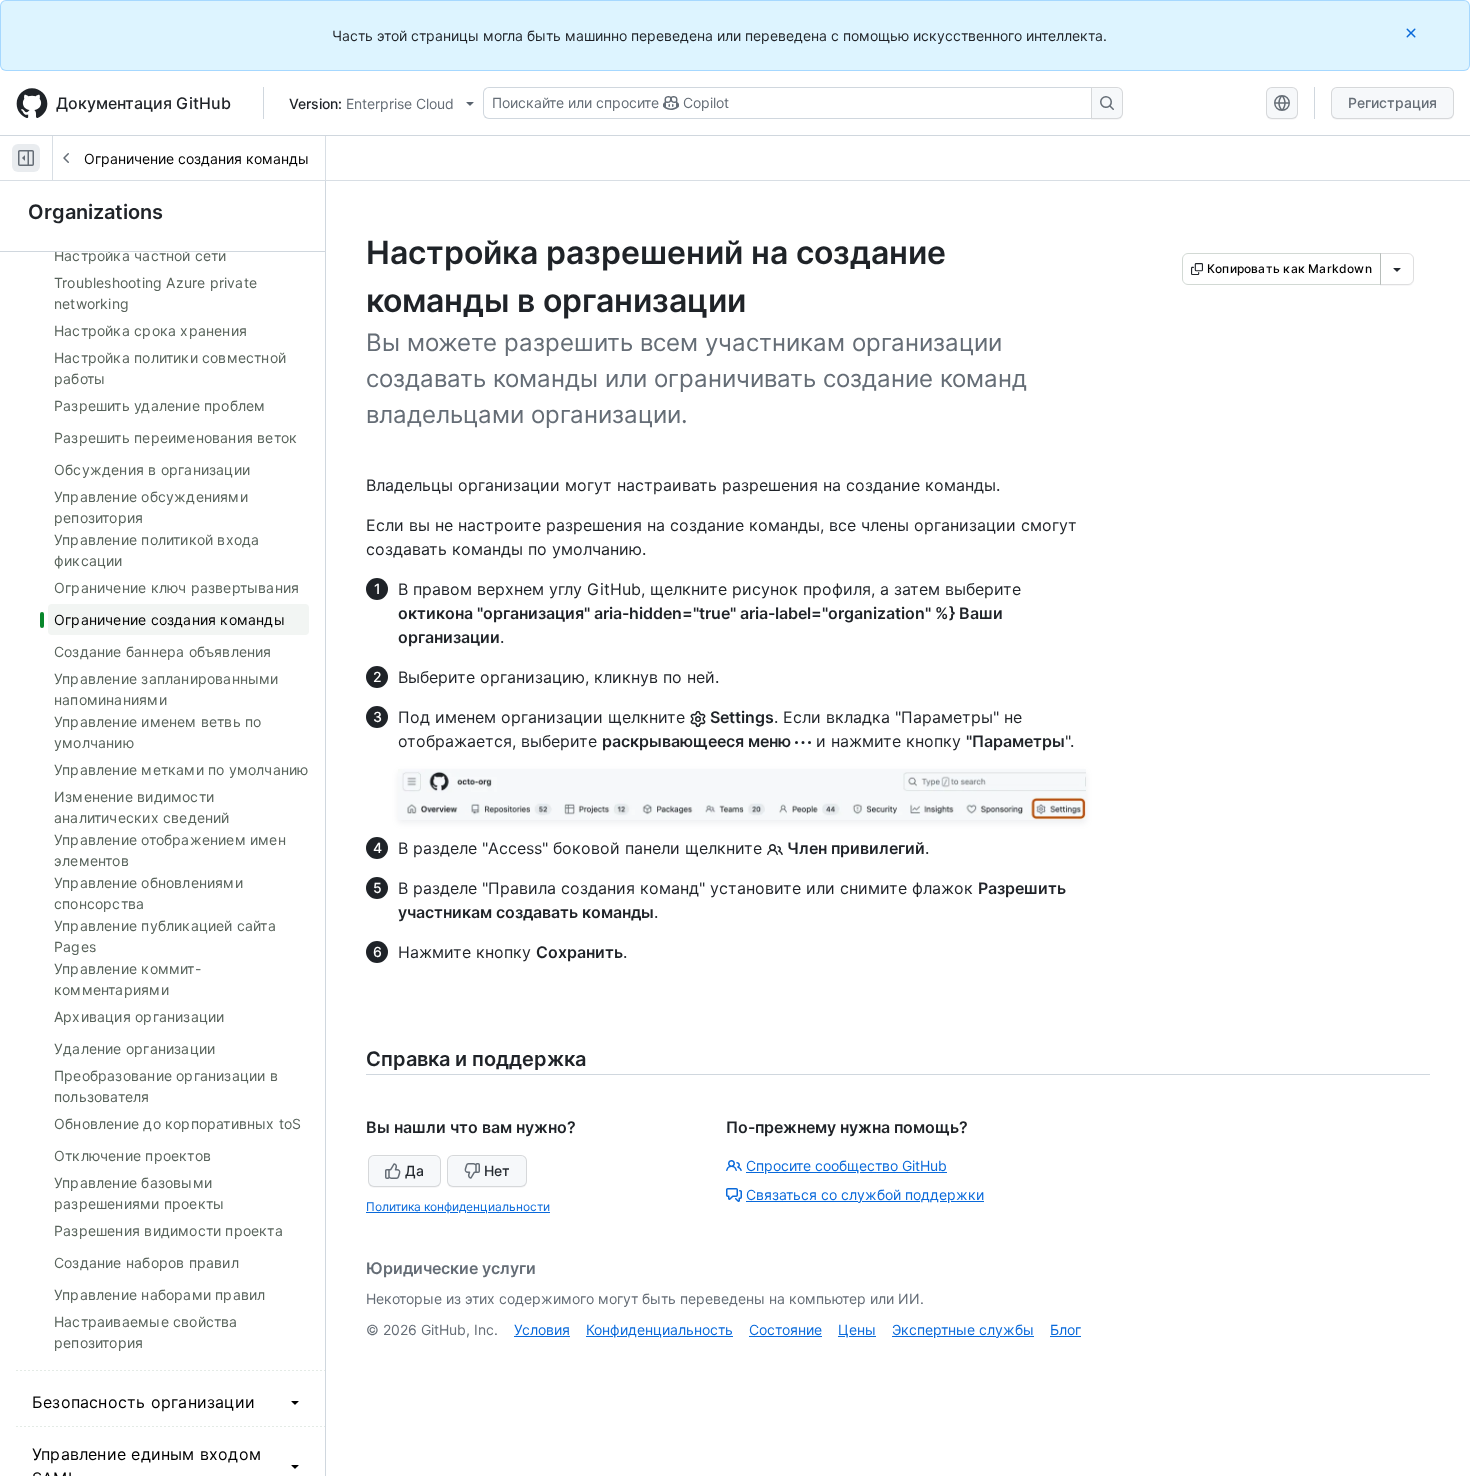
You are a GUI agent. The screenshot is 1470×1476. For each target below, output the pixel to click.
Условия (542, 1329)
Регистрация (1392, 102)
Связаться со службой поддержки (865, 1194)
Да (414, 1170)
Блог (1065, 1329)
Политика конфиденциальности (458, 1206)
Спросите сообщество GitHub (846, 1165)
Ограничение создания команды (196, 158)
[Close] (1413, 32)
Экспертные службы (963, 1329)
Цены (857, 1329)
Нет (497, 1170)
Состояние (785, 1329)
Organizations (95, 212)
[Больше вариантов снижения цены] (1397, 269)
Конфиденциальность (659, 1329)
